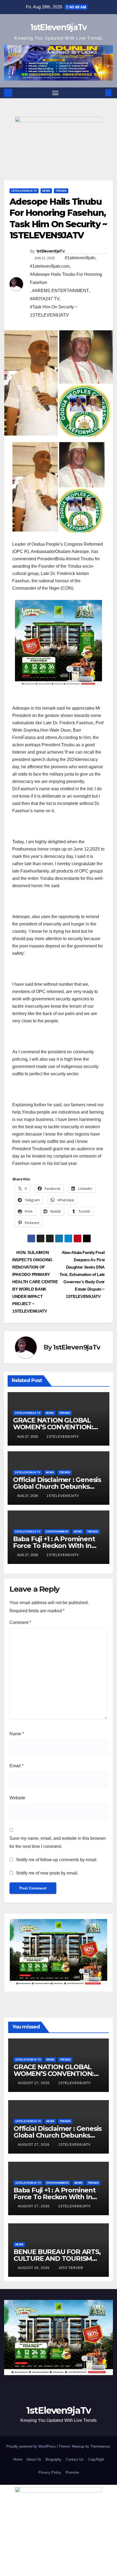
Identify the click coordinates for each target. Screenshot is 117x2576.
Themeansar (100, 2446)
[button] (100, 93)
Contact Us (75, 2459)
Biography (54, 2459)
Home (18, 2459)
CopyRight (96, 2459)
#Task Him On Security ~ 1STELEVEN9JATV (54, 311)
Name (17, 1734)
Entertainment (57, 1532)
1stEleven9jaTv (58, 27)
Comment (20, 1622)
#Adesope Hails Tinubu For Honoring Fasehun (66, 278)
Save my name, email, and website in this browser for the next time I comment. (58, 1842)
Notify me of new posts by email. (47, 1873)
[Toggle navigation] (56, 93)
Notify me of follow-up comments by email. (57, 1860)
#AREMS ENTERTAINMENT (61, 291)
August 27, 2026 (34, 2083)
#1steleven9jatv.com (50, 266)
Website (17, 1798)
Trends (61, 191)
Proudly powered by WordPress (32, 2446)
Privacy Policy (50, 2472)
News (46, 191)
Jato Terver (71, 2268)
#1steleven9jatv (80, 258)
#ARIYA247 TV (45, 299)
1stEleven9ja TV (24, 191)
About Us (34, 2459)
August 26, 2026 (34, 2268)
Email (16, 1766)
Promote (72, 2472)
